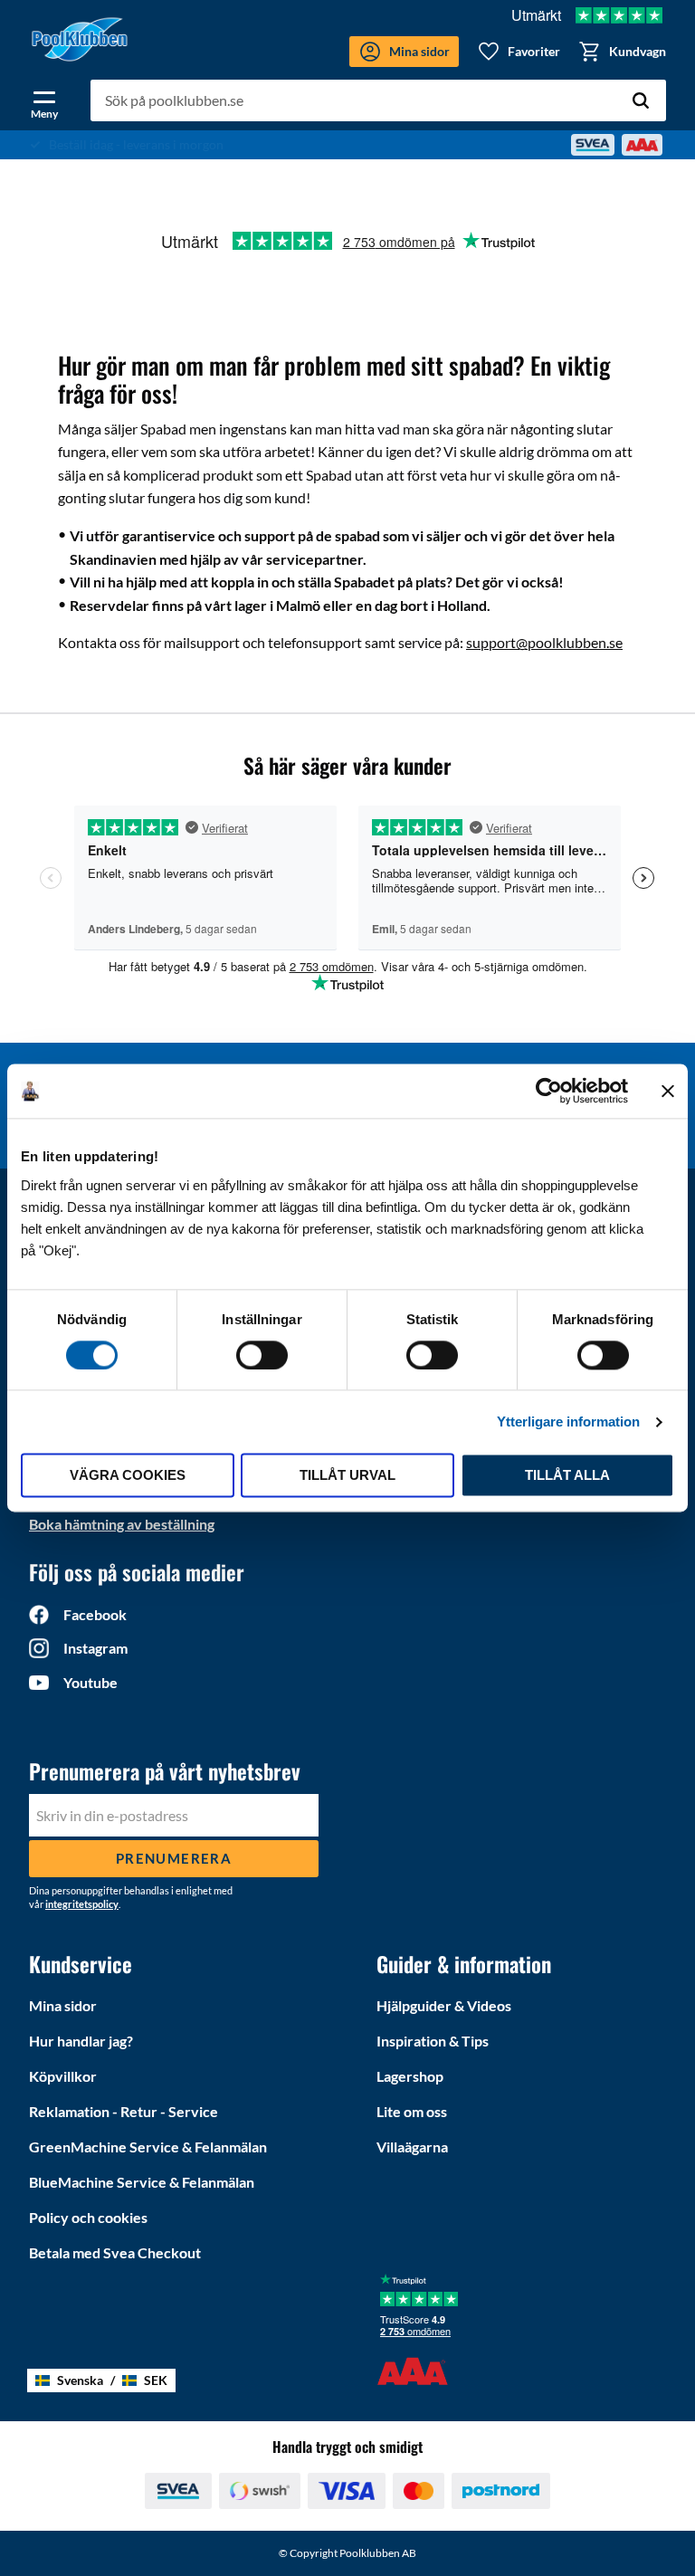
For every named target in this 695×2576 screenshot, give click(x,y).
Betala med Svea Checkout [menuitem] (115, 2252)
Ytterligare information (568, 1422)
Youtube (90, 1682)
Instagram (95, 1648)
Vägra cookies (128, 1476)
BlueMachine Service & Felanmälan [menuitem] (142, 2182)
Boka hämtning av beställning (122, 1524)
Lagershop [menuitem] (410, 2076)
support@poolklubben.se (544, 642)
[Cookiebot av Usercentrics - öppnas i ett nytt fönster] (549, 1091)
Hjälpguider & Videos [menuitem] (444, 2005)
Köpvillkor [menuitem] (63, 2076)
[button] (44, 101)
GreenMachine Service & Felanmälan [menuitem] (148, 2147)
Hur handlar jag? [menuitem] (81, 2041)
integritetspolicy (82, 1904)
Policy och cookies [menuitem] (88, 2217)
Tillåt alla (567, 1476)
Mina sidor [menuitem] (63, 2005)
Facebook (95, 1614)
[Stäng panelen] (668, 1091)
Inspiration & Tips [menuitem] (433, 2041)
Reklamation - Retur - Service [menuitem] (124, 2111)
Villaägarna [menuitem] (412, 2147)
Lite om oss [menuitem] (412, 2111)
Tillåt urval (347, 1476)
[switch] (262, 1355)
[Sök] (641, 100)
